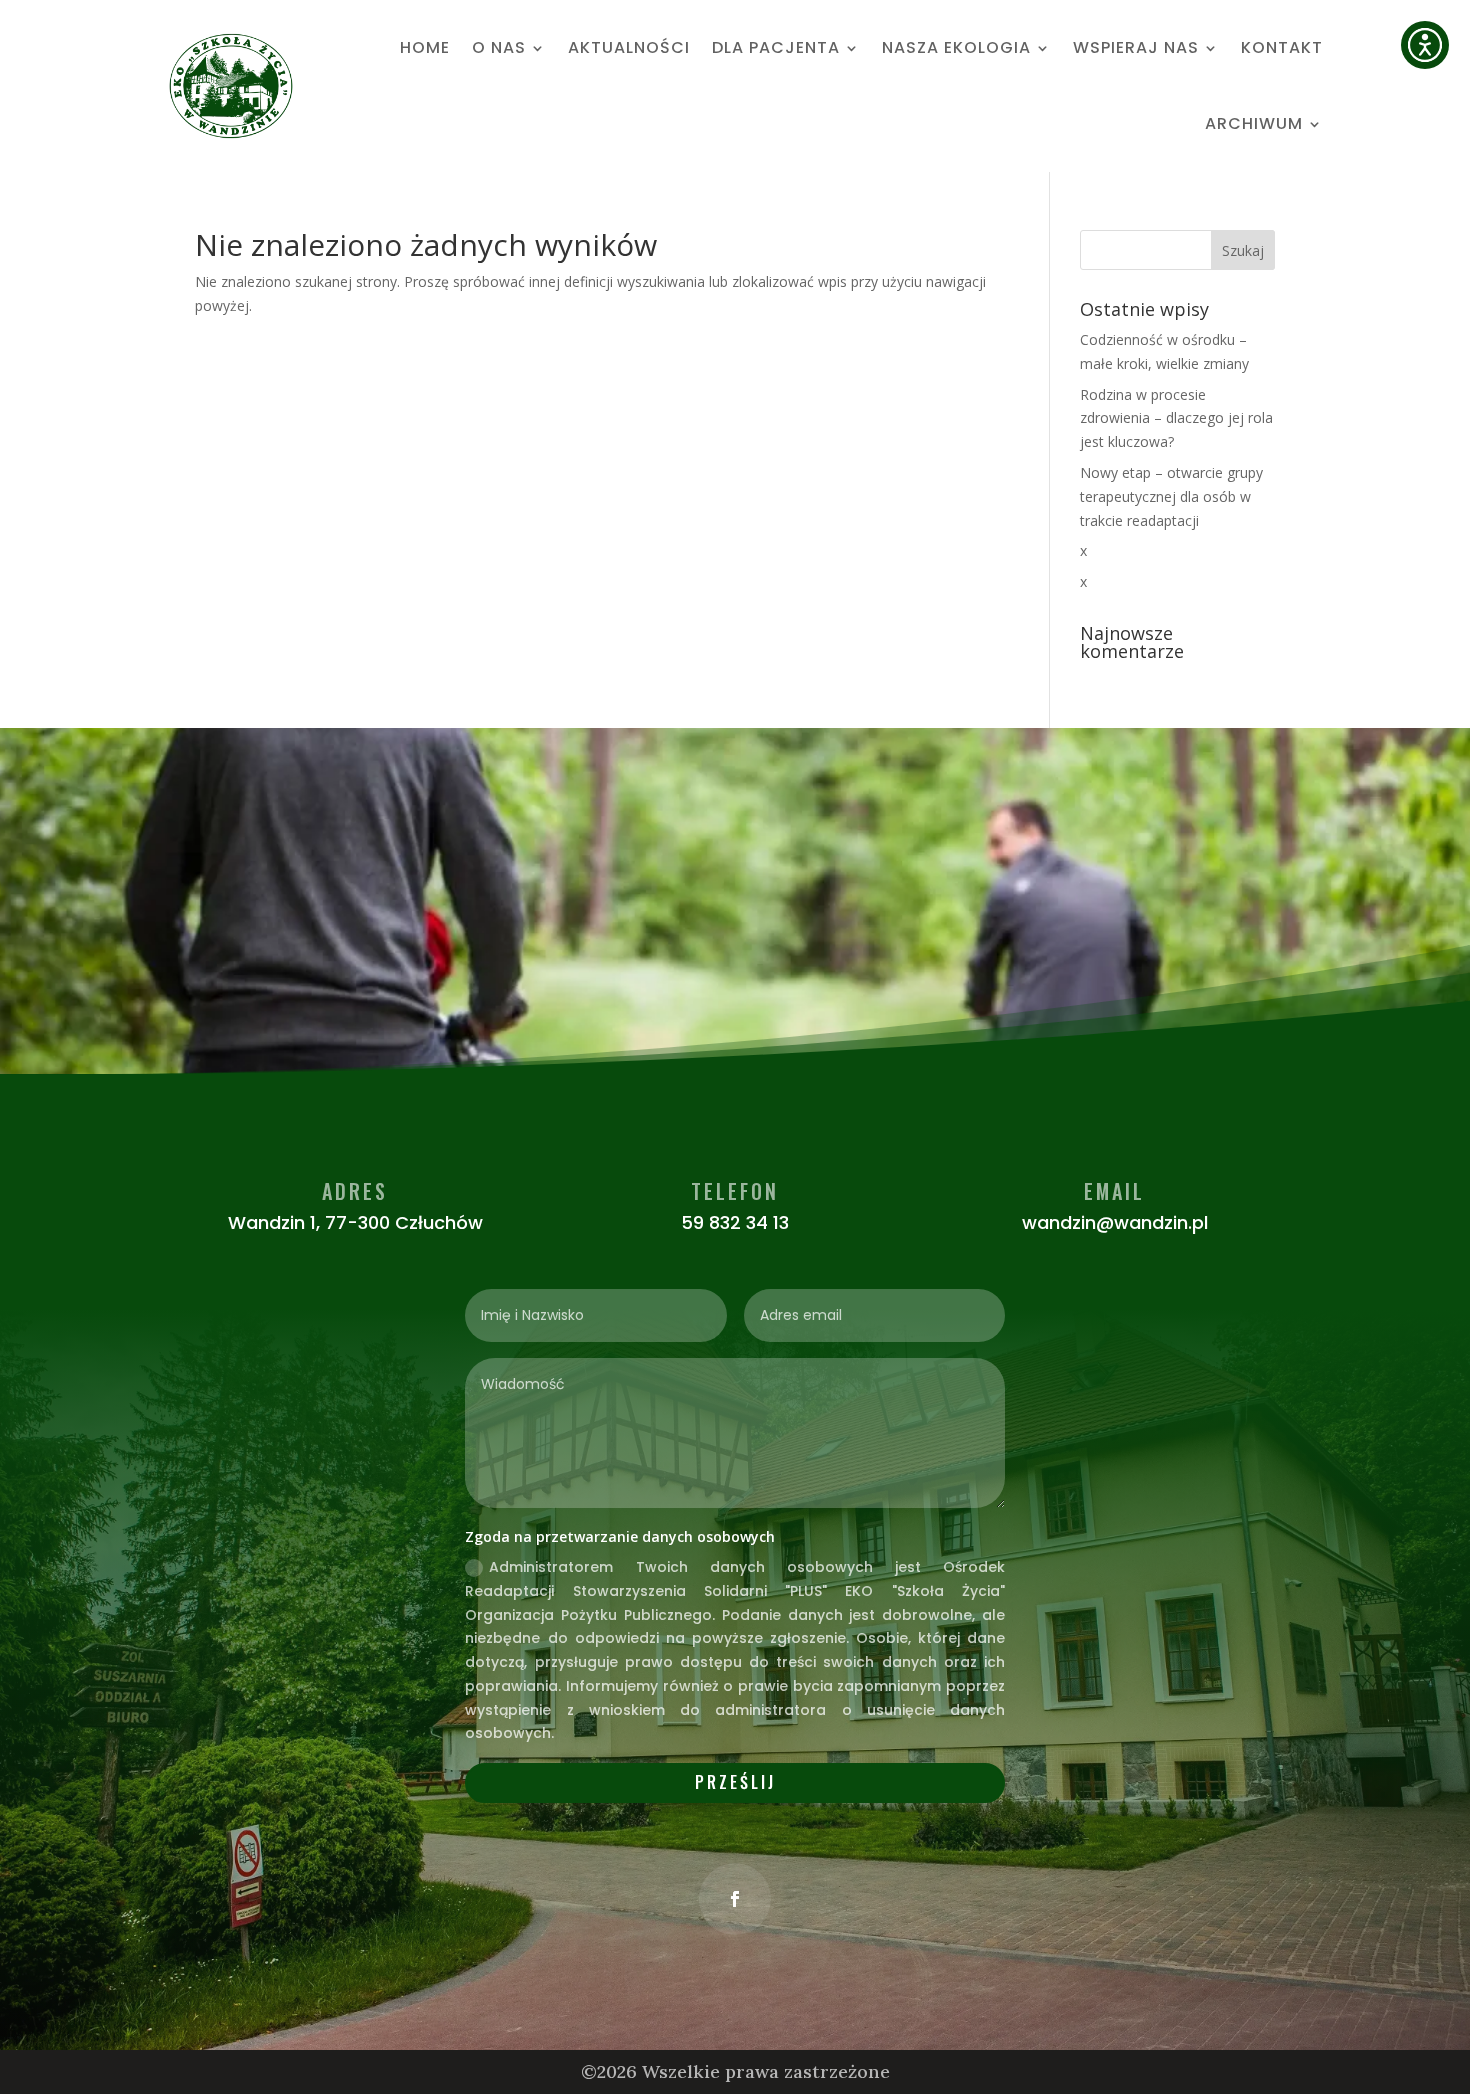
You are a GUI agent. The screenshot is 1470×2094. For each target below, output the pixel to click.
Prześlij (735, 1782)
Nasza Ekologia (956, 47)
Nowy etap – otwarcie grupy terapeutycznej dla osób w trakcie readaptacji (1171, 496)
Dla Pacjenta (776, 47)
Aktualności (629, 47)
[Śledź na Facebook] (735, 1899)
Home (425, 47)
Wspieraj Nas (1136, 47)
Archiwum (1254, 123)
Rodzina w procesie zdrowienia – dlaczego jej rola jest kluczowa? (1176, 418)
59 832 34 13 (735, 1222)
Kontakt (1282, 47)
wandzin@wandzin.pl (1115, 1222)
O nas (499, 47)
